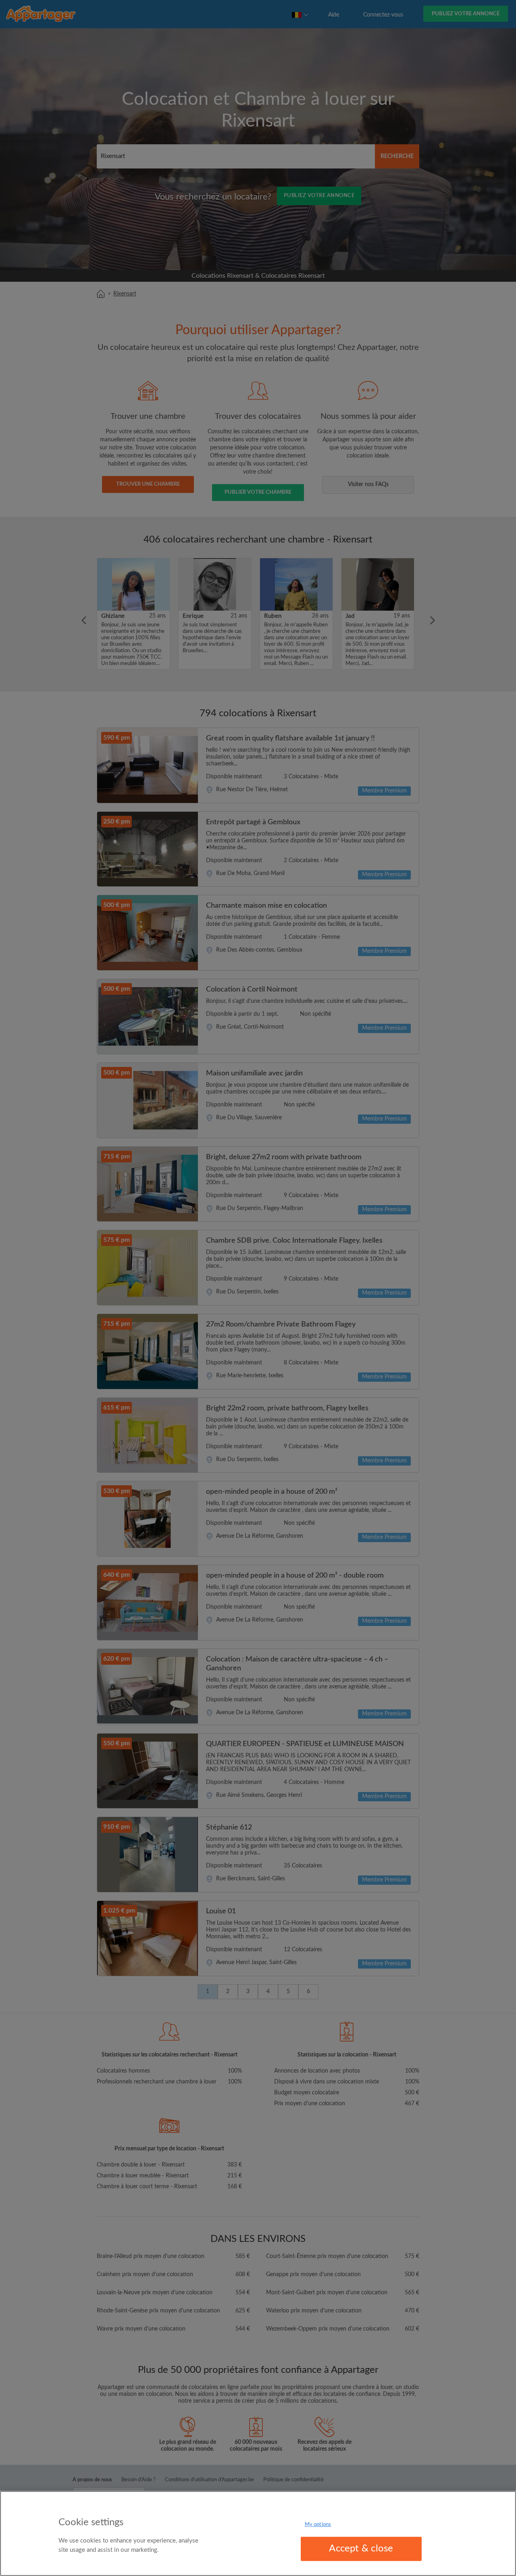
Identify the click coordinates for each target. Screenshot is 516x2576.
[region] (258, 2533)
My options (318, 2525)
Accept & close (361, 2549)
